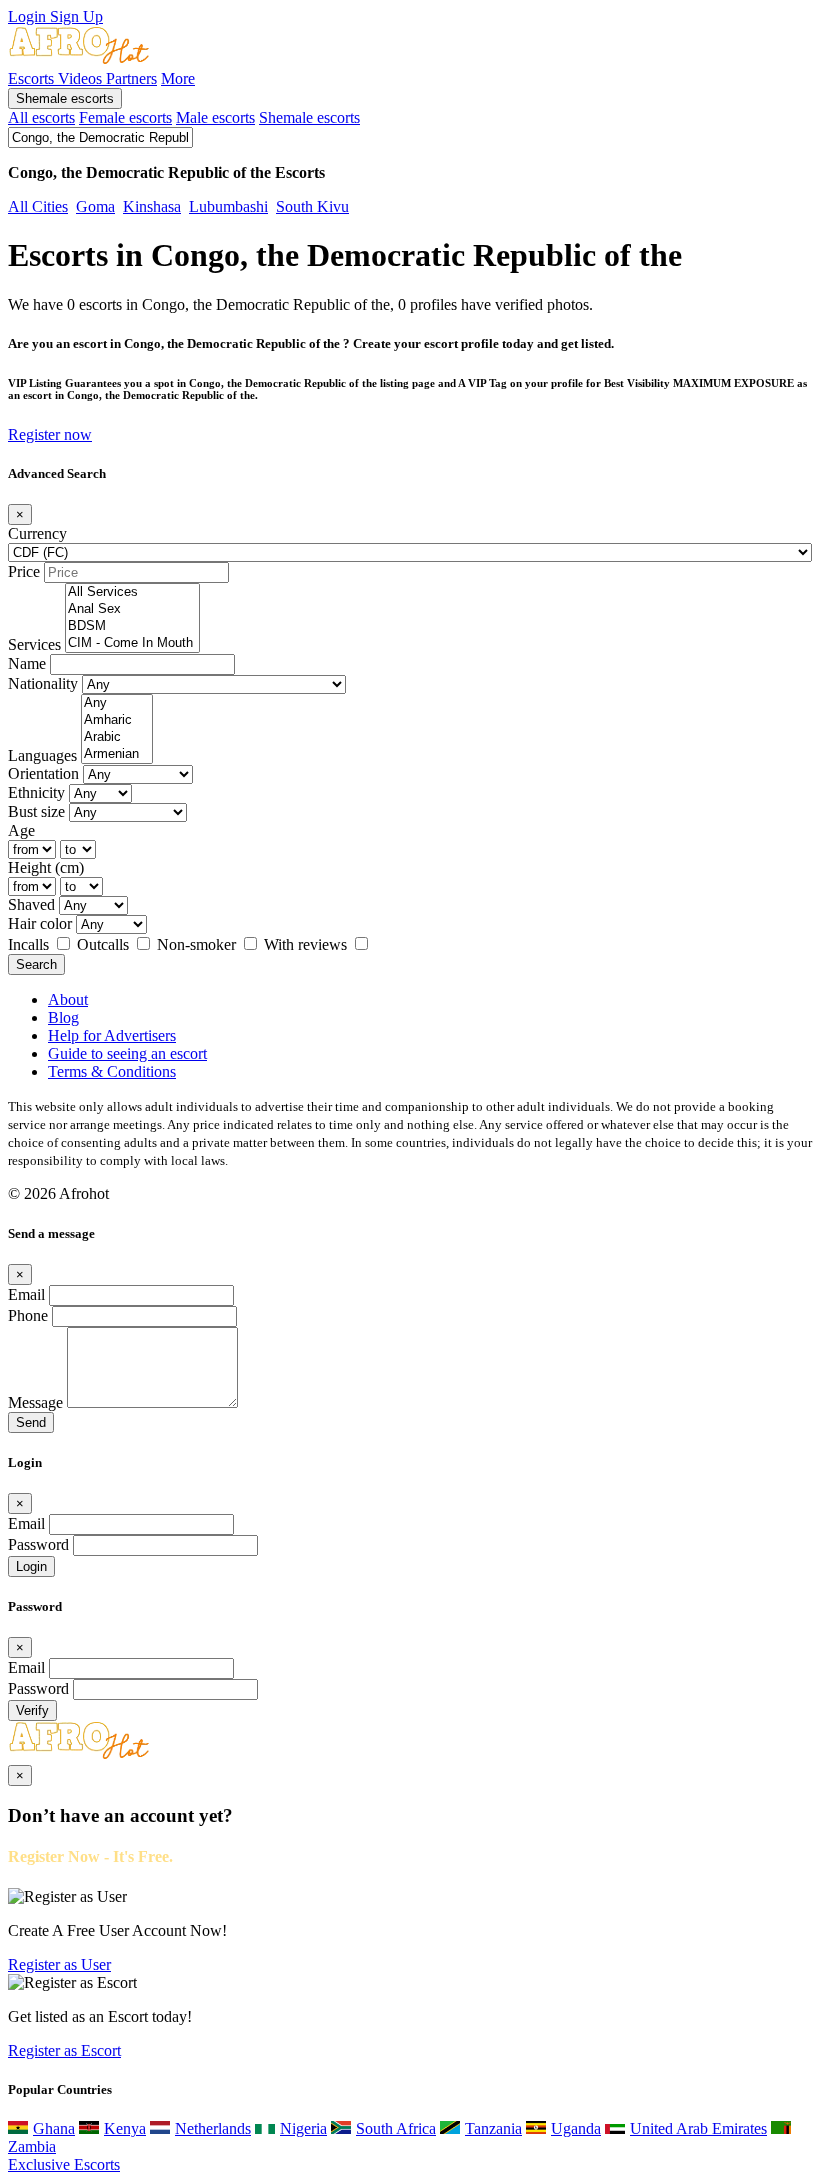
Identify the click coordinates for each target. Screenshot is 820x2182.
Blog (63, 1017)
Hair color (40, 923)
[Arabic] (117, 737)
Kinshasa (152, 206)
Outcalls (105, 944)
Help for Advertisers (112, 1035)
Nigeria (303, 2128)
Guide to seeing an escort (127, 1053)
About (68, 999)
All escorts (41, 117)
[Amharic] (117, 720)
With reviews (307, 944)
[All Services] (132, 592)
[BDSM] (132, 626)
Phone (28, 1315)
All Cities (38, 206)
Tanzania (493, 2128)
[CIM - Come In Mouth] (132, 643)
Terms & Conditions (112, 1071)
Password (38, 1544)
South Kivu (312, 206)
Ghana (54, 2128)
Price (24, 571)
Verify (32, 1710)
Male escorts (215, 117)
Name (27, 663)
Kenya (125, 2128)
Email (26, 1294)
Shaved (31, 904)
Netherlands (213, 2128)
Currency (37, 533)
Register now (50, 434)
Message (35, 1402)
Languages (42, 755)
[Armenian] (117, 754)
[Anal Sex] (132, 609)
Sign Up (76, 16)
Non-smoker (198, 944)
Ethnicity (36, 792)
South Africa (396, 2128)
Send (31, 1422)
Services (34, 644)
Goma (95, 206)
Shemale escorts (65, 98)
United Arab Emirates (698, 2128)
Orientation (43, 773)
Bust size (36, 811)
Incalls (30, 944)
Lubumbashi (228, 206)
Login (29, 16)
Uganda (576, 2128)
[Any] (117, 703)
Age (21, 830)
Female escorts (125, 117)
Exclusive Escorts (64, 2164)
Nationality (43, 683)
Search (36, 964)
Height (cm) (46, 867)
